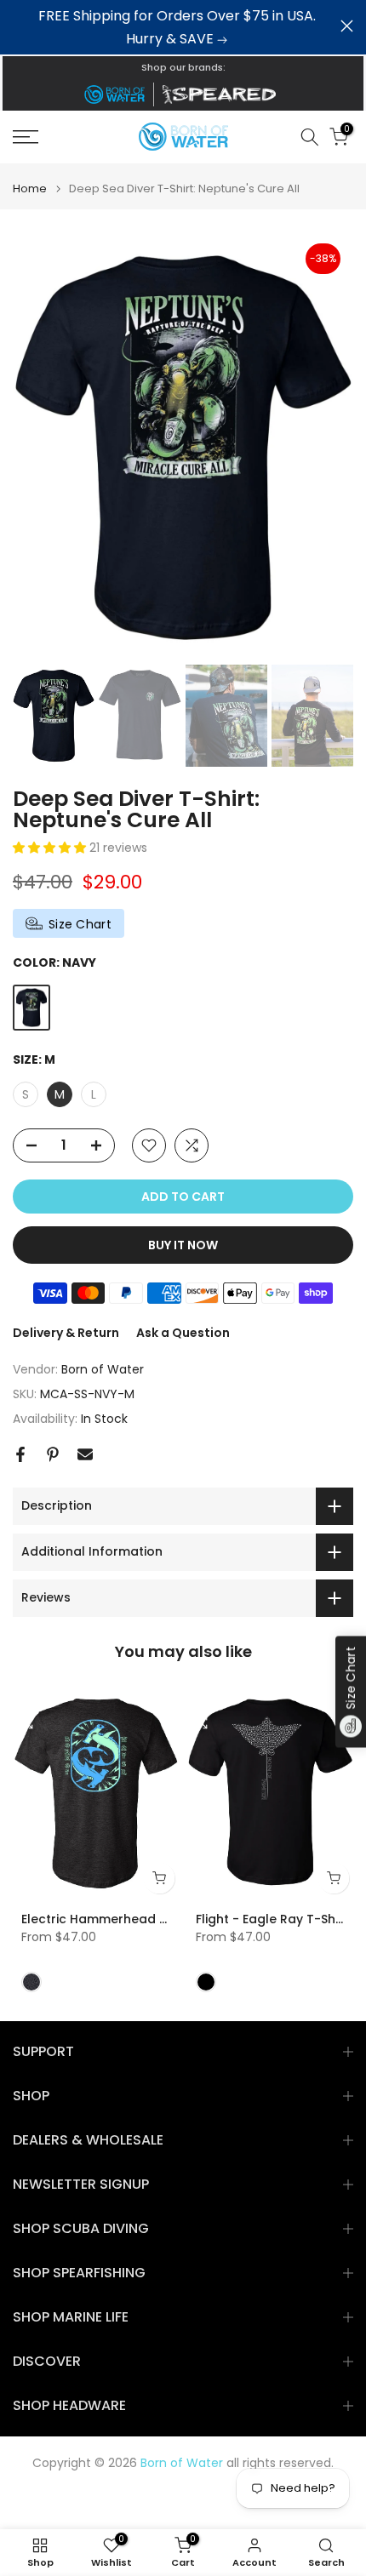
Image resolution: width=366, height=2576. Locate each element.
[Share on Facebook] (20, 1454)
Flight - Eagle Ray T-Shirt (272, 1920)
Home (30, 188)
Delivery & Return (66, 1333)
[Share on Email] (85, 1454)
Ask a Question (183, 1333)
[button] (51, 848)
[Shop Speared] (222, 94)
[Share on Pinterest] (53, 1454)
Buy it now (183, 1245)
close (347, 26)
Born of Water (103, 1369)
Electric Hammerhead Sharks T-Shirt (134, 1920)
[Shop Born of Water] (114, 94)
